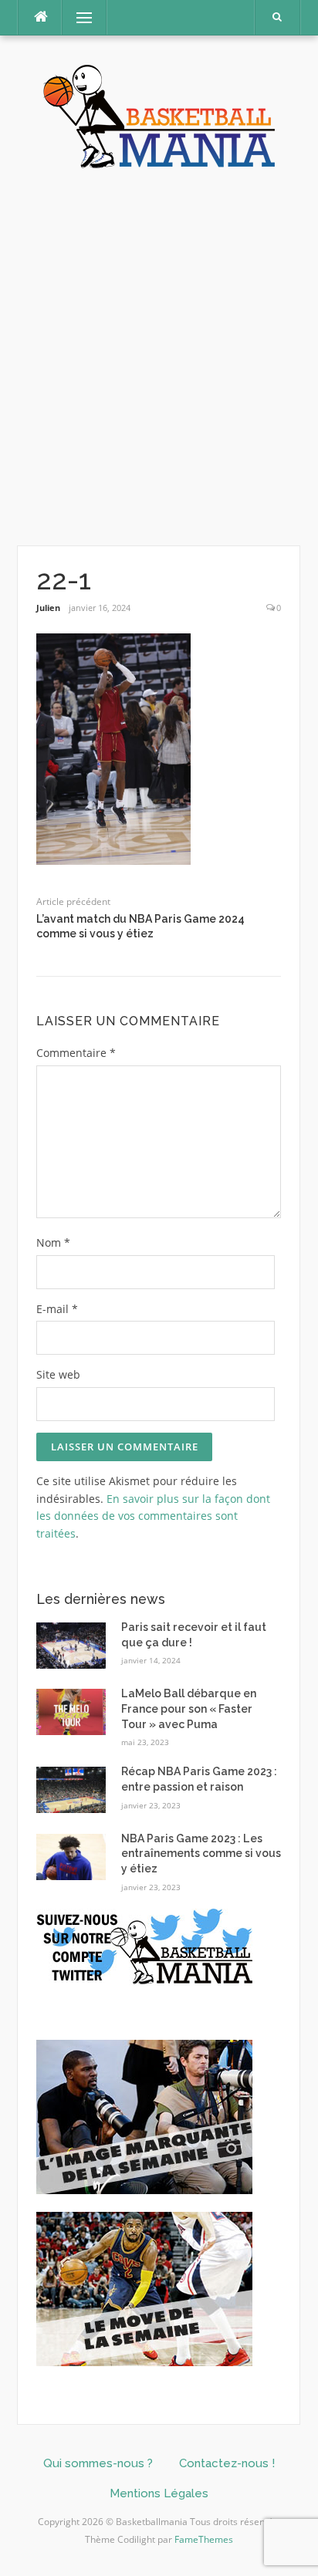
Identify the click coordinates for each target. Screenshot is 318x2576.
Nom (53, 1242)
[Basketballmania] (159, 115)
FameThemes (204, 2539)
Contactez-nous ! (227, 2463)
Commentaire (76, 1053)
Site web (58, 1374)
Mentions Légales (159, 2493)
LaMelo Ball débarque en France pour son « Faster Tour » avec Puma (189, 1708)
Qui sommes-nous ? (98, 2463)
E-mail (57, 1309)
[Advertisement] (159, 358)
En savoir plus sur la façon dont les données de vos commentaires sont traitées (153, 1516)
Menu (78, 17)
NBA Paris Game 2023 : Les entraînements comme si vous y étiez (201, 1854)
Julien (48, 608)
